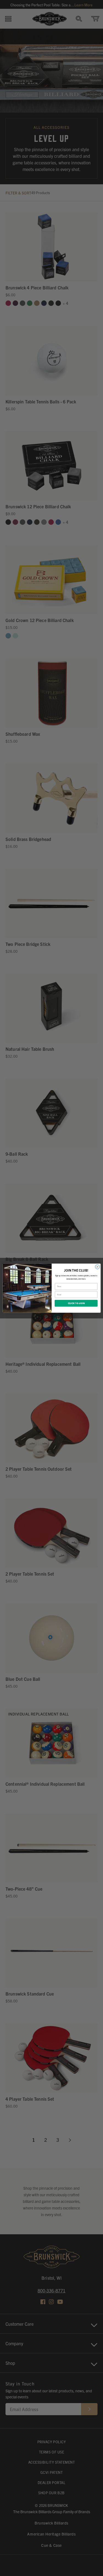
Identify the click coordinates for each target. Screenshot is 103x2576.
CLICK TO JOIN (76, 1303)
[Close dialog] (97, 1267)
